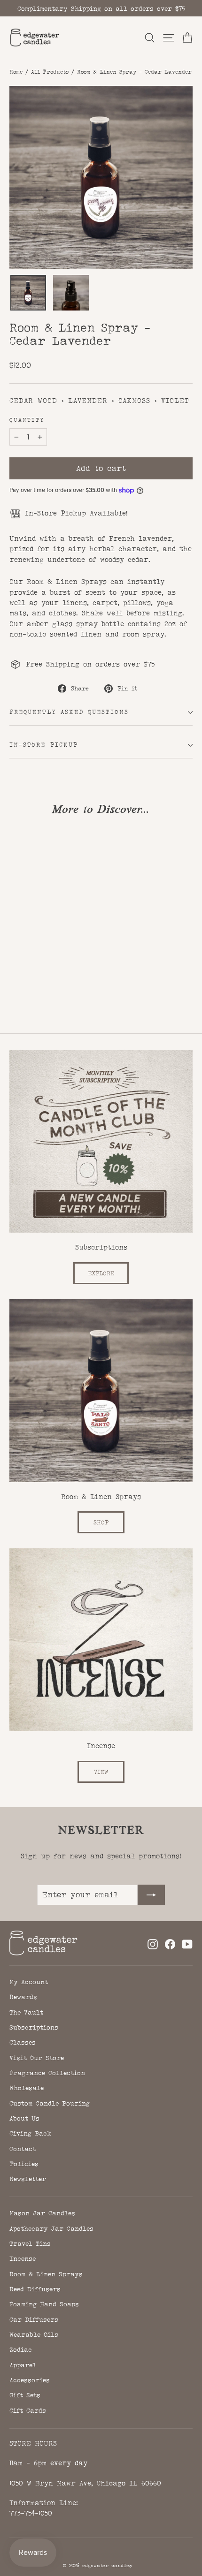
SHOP (101, 1522)
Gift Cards (28, 2410)
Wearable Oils (34, 2334)
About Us (24, 2118)
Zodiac (21, 2349)
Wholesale (27, 2088)
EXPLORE (101, 1273)
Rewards (23, 1997)
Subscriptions (34, 2027)
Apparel (23, 2365)
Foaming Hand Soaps (44, 2304)
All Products (50, 72)
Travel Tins (30, 2243)
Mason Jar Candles (42, 2213)
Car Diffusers (34, 2319)
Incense (23, 2258)
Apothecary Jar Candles (51, 2228)
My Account (29, 1982)
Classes (23, 2042)
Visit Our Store (37, 2058)
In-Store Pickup (44, 745)
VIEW (101, 1772)
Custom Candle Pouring (50, 2103)
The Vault (26, 2012)
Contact (23, 2149)
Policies (24, 2164)
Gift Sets (25, 2395)
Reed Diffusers (35, 2289)
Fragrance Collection (47, 2073)
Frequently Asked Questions (69, 712)
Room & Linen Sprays (46, 2274)
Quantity (27, 420)
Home (16, 72)
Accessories (30, 2380)
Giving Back (30, 2133)
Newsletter (28, 2179)
